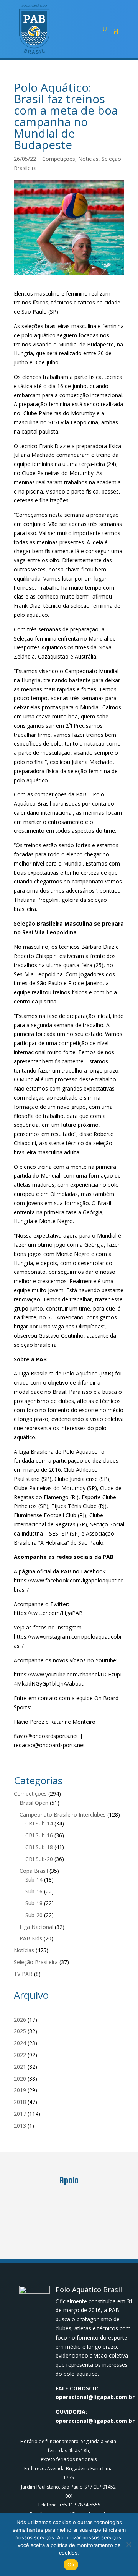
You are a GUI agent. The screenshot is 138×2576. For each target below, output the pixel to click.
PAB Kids (31, 1938)
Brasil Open (34, 1803)
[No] (128, 2544)
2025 (20, 2031)
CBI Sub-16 (39, 1835)
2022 (20, 2055)
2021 (20, 2067)
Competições (59, 159)
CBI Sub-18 (39, 1847)
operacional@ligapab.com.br (95, 2397)
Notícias (88, 159)
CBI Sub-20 (39, 1859)
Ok (71, 2565)
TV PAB (23, 1974)
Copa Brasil (34, 1871)
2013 (20, 2125)
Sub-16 (34, 1891)
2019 (20, 2090)
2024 (20, 2043)
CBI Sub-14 (39, 1823)
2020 (20, 2078)
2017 (20, 2114)
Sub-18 (34, 1903)
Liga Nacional (36, 1927)
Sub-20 (34, 1915)
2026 (20, 2020)
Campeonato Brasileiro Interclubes (63, 1815)
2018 (20, 2102)
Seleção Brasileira (36, 1962)
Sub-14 (34, 1879)
